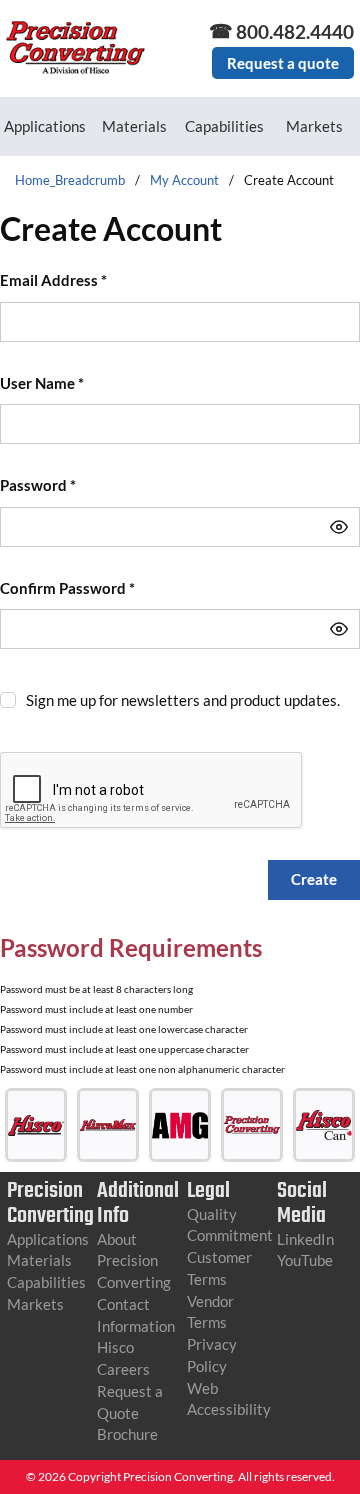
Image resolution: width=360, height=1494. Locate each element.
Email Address (53, 280)
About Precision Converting (134, 1261)
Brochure (127, 1434)
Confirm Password (67, 588)
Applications (45, 126)
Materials (134, 126)
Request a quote (283, 63)
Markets (314, 126)
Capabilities (224, 126)
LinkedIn (305, 1239)
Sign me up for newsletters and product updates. (183, 700)
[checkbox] (8, 700)
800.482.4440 (295, 31)
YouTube (305, 1260)
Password (38, 485)
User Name (42, 383)
